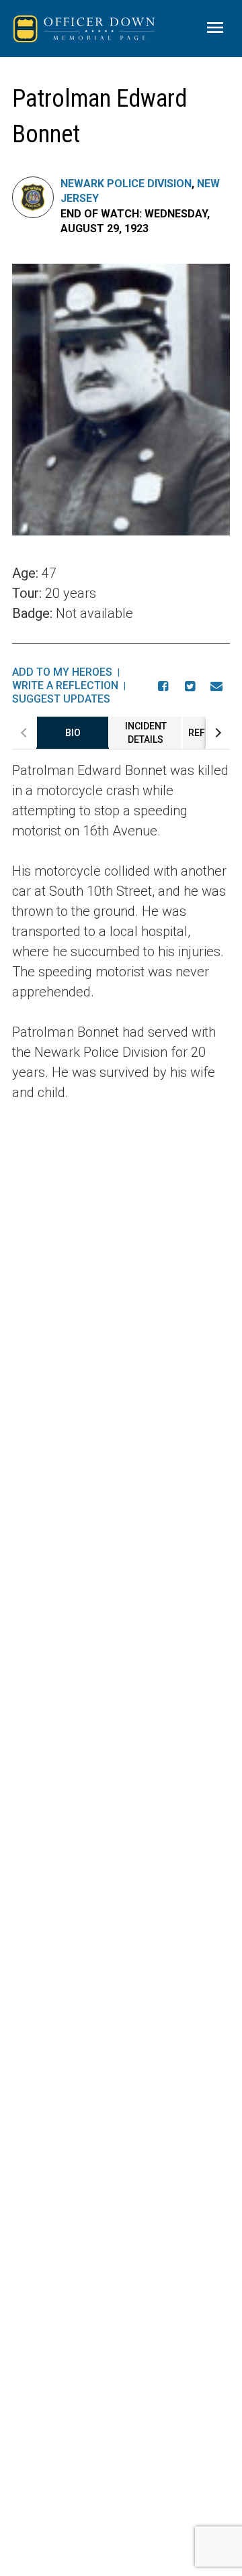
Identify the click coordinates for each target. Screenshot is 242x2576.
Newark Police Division (126, 184)
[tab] (73, 733)
